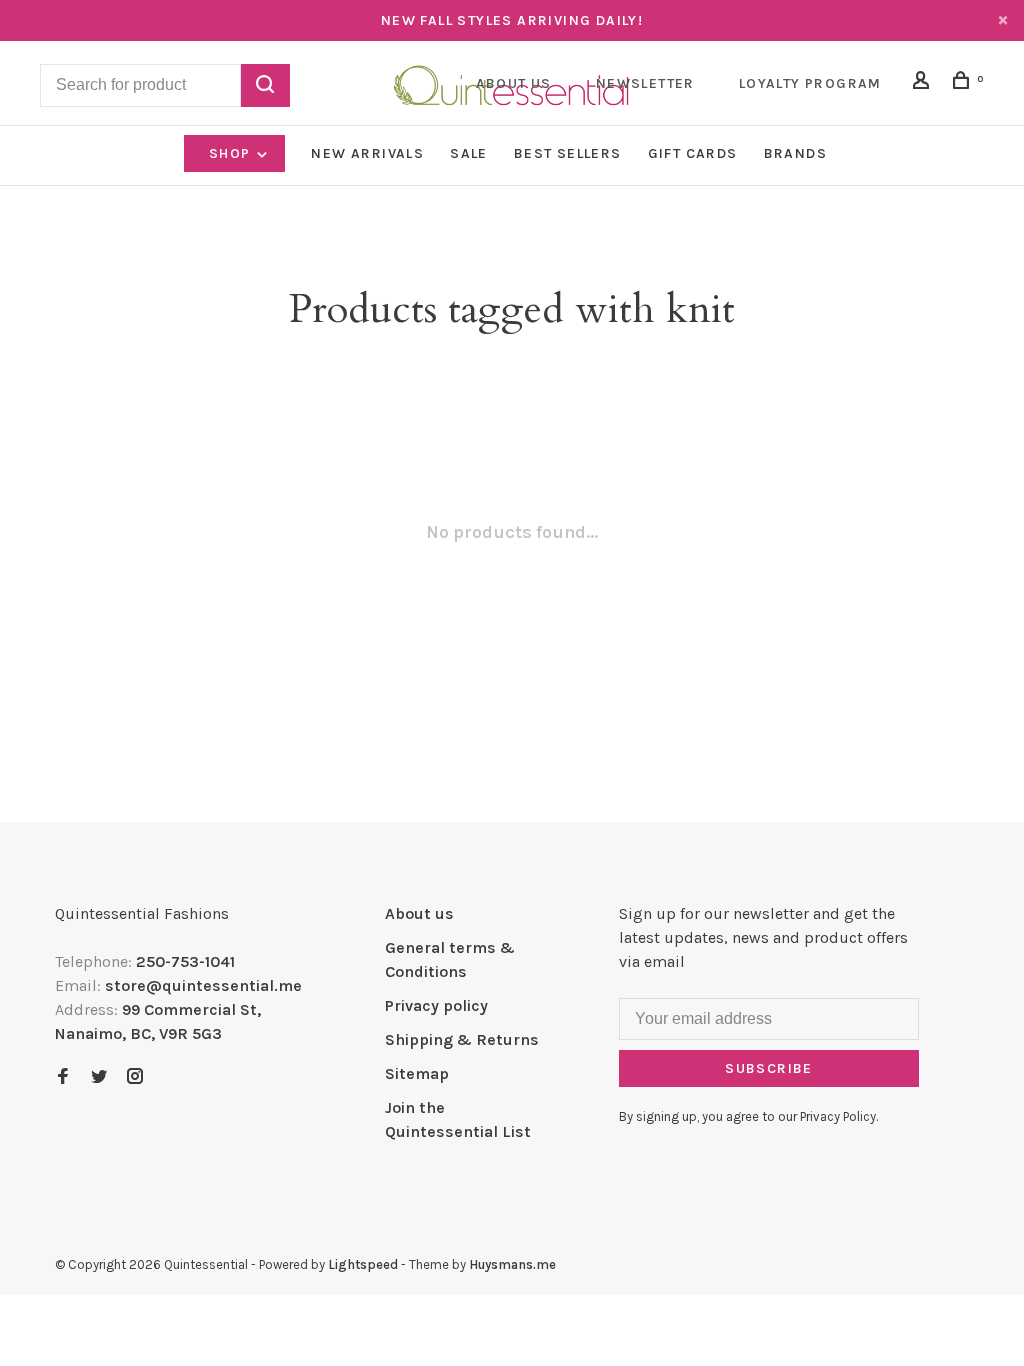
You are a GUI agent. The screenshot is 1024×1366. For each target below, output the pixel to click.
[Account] (924, 83)
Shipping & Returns (462, 1039)
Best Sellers (568, 153)
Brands (795, 153)
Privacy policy (436, 1005)
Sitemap (417, 1073)
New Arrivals (367, 153)
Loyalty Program (810, 83)
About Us (514, 83)
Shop (232, 153)
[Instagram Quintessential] (135, 1077)
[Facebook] (63, 1077)
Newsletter (645, 83)
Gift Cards (693, 153)
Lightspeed (363, 1264)
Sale (469, 153)
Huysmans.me (512, 1264)
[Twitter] (99, 1077)
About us (419, 913)
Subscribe (769, 1068)
